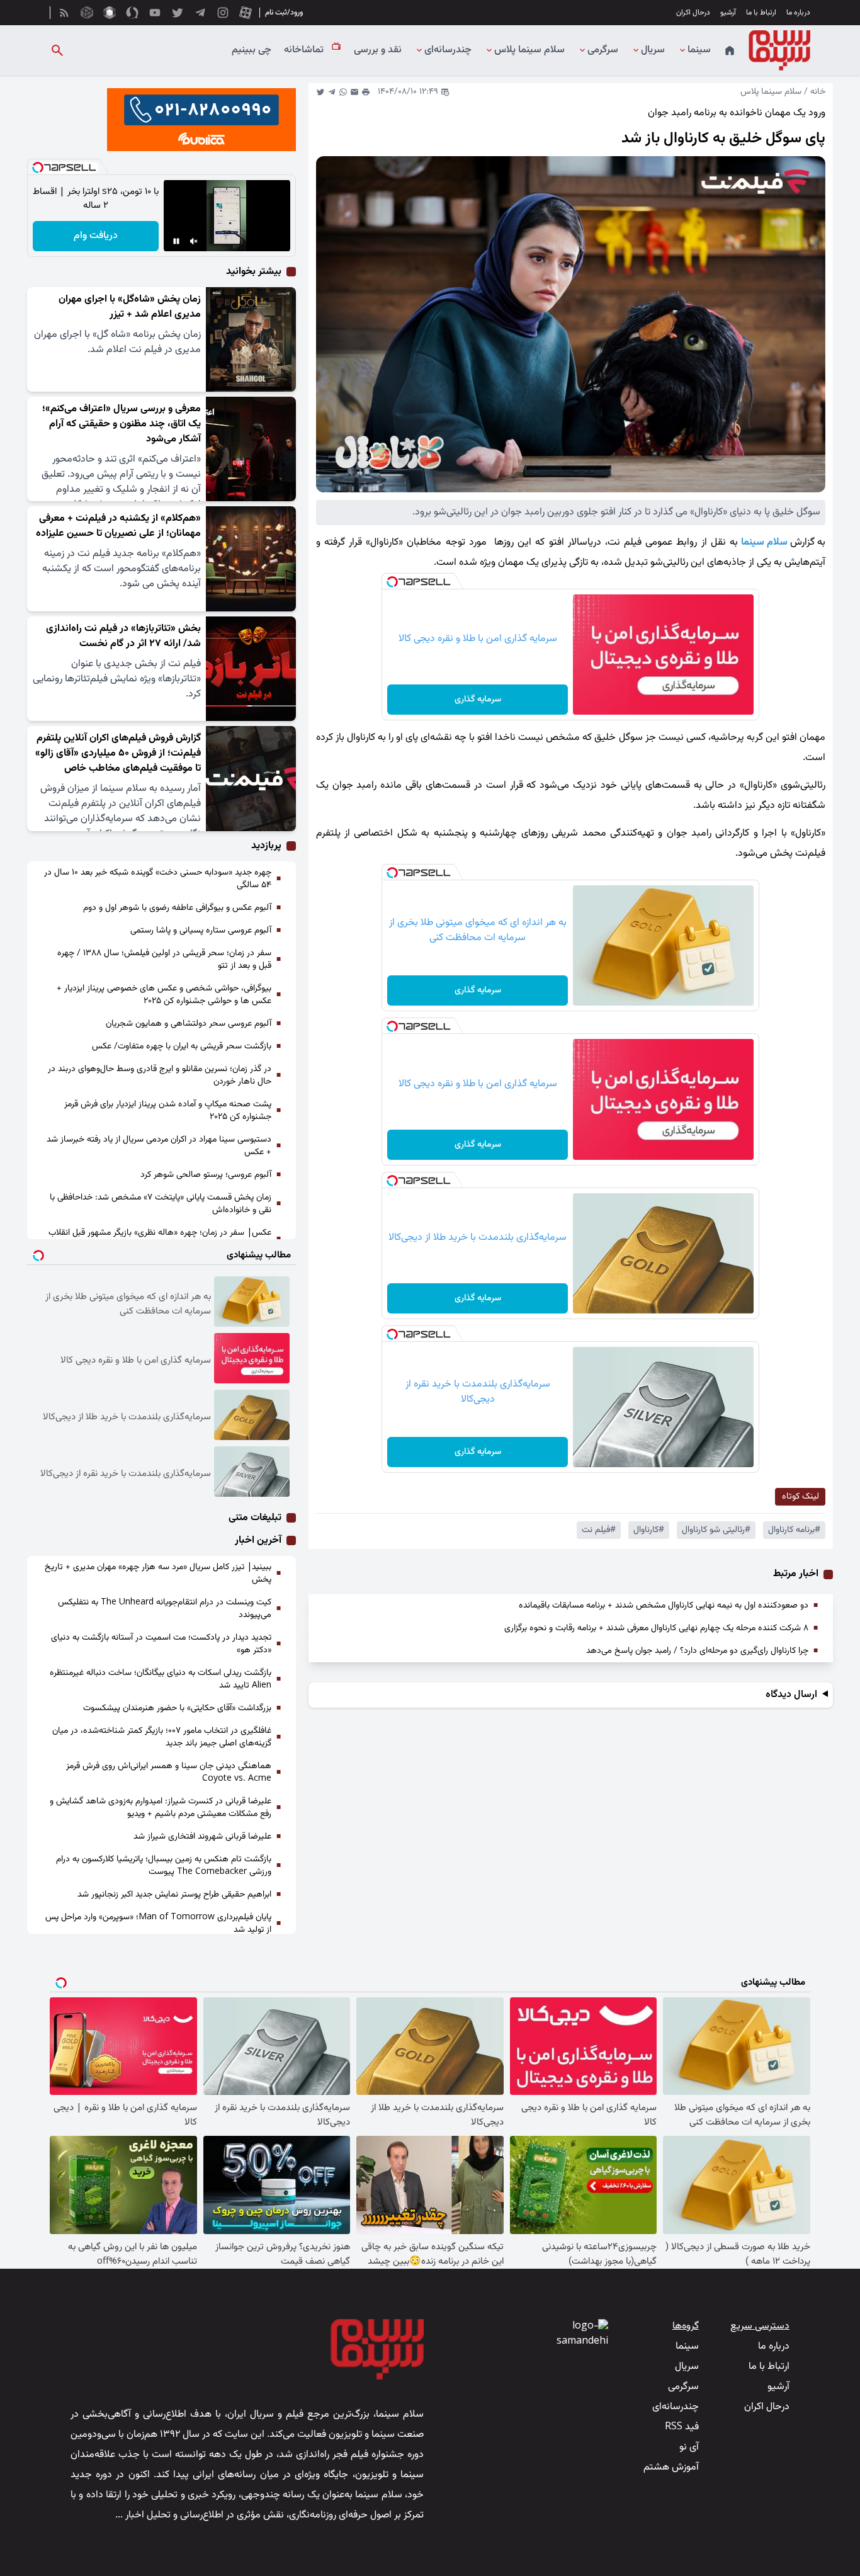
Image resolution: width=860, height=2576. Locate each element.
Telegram (332, 92)
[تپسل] (392, 582)
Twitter (320, 92)
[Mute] (194, 241)
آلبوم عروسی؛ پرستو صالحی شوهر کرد (206, 1175)
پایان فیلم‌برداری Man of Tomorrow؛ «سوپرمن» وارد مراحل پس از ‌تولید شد (158, 1924)
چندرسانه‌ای (448, 50)
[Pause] (176, 241)
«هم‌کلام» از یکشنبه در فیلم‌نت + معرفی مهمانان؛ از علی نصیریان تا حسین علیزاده (118, 526)
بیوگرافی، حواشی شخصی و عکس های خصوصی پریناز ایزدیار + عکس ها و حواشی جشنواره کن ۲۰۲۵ (164, 995)
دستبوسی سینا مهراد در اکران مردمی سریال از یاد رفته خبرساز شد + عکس (159, 1146)
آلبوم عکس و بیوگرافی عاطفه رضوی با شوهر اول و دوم (177, 908)
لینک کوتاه (801, 1497)
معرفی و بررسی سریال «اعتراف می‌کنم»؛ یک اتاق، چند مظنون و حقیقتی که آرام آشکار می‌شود (122, 424)
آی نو (689, 2447)
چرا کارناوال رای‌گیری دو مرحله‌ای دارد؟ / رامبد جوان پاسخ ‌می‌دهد (697, 1651)
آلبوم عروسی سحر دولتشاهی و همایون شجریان (189, 1024)
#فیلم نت (599, 1530)
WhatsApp (343, 92)
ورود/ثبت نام (284, 13)
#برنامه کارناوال (794, 1530)
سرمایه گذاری (478, 700)
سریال (653, 50)
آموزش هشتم (671, 2467)
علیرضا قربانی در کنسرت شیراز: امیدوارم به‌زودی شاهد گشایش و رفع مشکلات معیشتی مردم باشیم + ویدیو (161, 1808)
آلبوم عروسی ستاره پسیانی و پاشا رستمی (201, 931)
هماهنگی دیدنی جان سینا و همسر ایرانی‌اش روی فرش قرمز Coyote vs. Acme (169, 1773)
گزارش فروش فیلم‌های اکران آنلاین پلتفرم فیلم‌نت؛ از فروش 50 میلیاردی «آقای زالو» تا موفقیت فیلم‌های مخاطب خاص (118, 753)
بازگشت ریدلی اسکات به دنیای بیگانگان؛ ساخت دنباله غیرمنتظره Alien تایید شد (161, 1679)
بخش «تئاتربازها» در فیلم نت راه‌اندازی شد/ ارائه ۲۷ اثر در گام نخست (123, 636)
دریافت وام (96, 236)
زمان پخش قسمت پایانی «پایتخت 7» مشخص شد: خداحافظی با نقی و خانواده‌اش (161, 1204)
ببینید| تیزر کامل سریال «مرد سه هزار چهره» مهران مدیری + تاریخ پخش (158, 1574)
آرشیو (728, 13)
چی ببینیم (252, 50)
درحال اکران (693, 13)
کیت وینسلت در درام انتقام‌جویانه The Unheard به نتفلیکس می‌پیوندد (165, 1609)
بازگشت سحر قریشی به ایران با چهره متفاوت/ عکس (182, 1047)
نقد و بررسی (378, 50)
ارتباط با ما (761, 13)
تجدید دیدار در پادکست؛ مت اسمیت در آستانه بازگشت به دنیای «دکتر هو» (161, 1644)
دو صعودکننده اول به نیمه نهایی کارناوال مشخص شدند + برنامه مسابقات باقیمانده (664, 1606)
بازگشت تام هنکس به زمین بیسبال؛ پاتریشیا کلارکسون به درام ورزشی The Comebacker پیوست (164, 1866)
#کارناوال (649, 1530)
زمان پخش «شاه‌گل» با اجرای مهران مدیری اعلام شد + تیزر (130, 307)
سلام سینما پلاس (529, 50)
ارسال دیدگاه (791, 1695)
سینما (699, 50)
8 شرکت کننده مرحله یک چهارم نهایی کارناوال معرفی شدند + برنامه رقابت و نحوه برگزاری (656, 1628)
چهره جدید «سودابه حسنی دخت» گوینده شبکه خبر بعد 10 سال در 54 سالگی (158, 879)
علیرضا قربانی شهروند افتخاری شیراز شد (202, 1837)
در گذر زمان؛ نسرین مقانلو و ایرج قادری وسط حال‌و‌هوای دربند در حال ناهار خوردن (160, 1075)
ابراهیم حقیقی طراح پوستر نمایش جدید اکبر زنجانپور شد (174, 1895)
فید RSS (682, 2427)
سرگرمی (603, 50)
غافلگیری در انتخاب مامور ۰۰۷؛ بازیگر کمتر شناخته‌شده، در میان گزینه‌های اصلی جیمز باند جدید (162, 1737)
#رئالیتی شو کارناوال (716, 1530)
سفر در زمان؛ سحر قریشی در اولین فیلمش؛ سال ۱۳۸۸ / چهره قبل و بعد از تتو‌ (164, 960)
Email (354, 92)
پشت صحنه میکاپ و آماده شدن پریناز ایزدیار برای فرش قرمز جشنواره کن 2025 (168, 1111)
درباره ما (798, 13)
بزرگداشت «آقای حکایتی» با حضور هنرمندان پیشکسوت (177, 1708)
